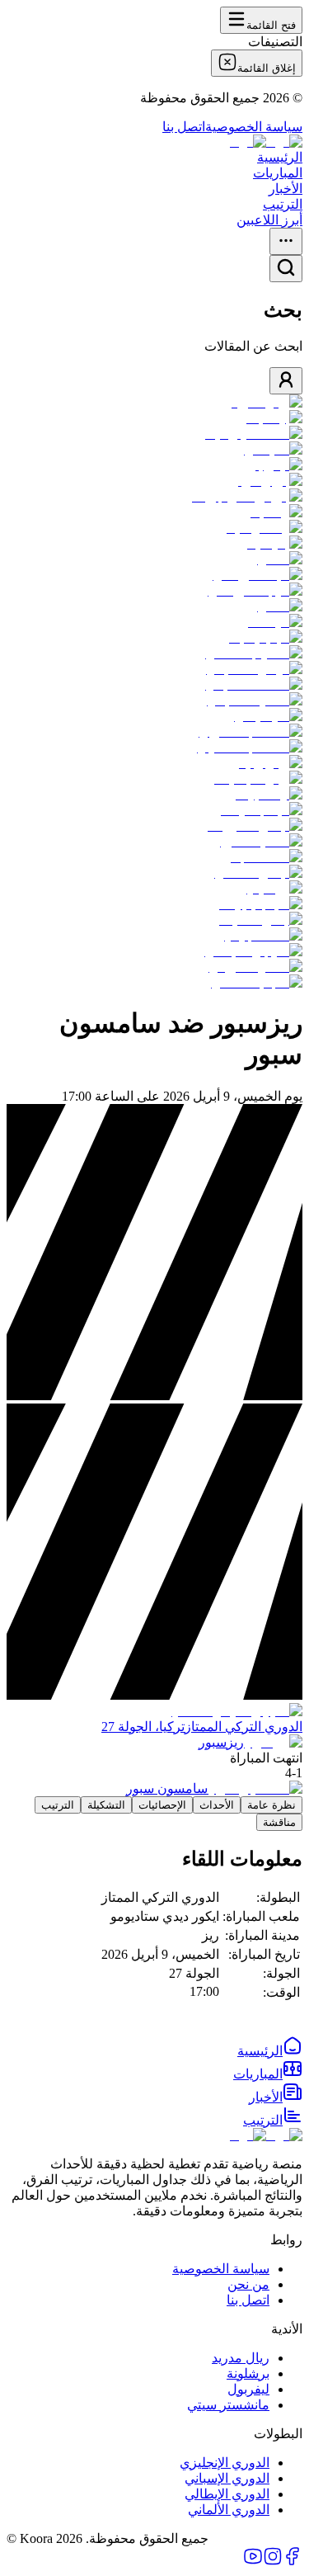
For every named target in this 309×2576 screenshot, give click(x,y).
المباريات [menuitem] (278, 173)
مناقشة (279, 1822)
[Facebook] (293, 2562)
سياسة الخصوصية (254, 127)
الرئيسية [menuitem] (280, 157)
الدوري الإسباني (227, 2478)
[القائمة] (286, 241)
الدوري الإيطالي (227, 2494)
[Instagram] (273, 2562)
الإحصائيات (162, 1805)
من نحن (248, 2284)
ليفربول (248, 2389)
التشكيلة (106, 1805)
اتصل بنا (184, 127)
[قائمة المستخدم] (286, 381)
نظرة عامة (272, 1805)
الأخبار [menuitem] (286, 189)
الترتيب (58, 1805)
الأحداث (217, 1805)
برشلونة (248, 2373)
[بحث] (286, 269)
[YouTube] (253, 2562)
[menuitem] (270, 2051)
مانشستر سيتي (228, 2405)
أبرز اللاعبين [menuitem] (269, 220)
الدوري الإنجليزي (225, 2463)
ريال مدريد (241, 2358)
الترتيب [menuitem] (283, 204)
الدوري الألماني (229, 2510)
